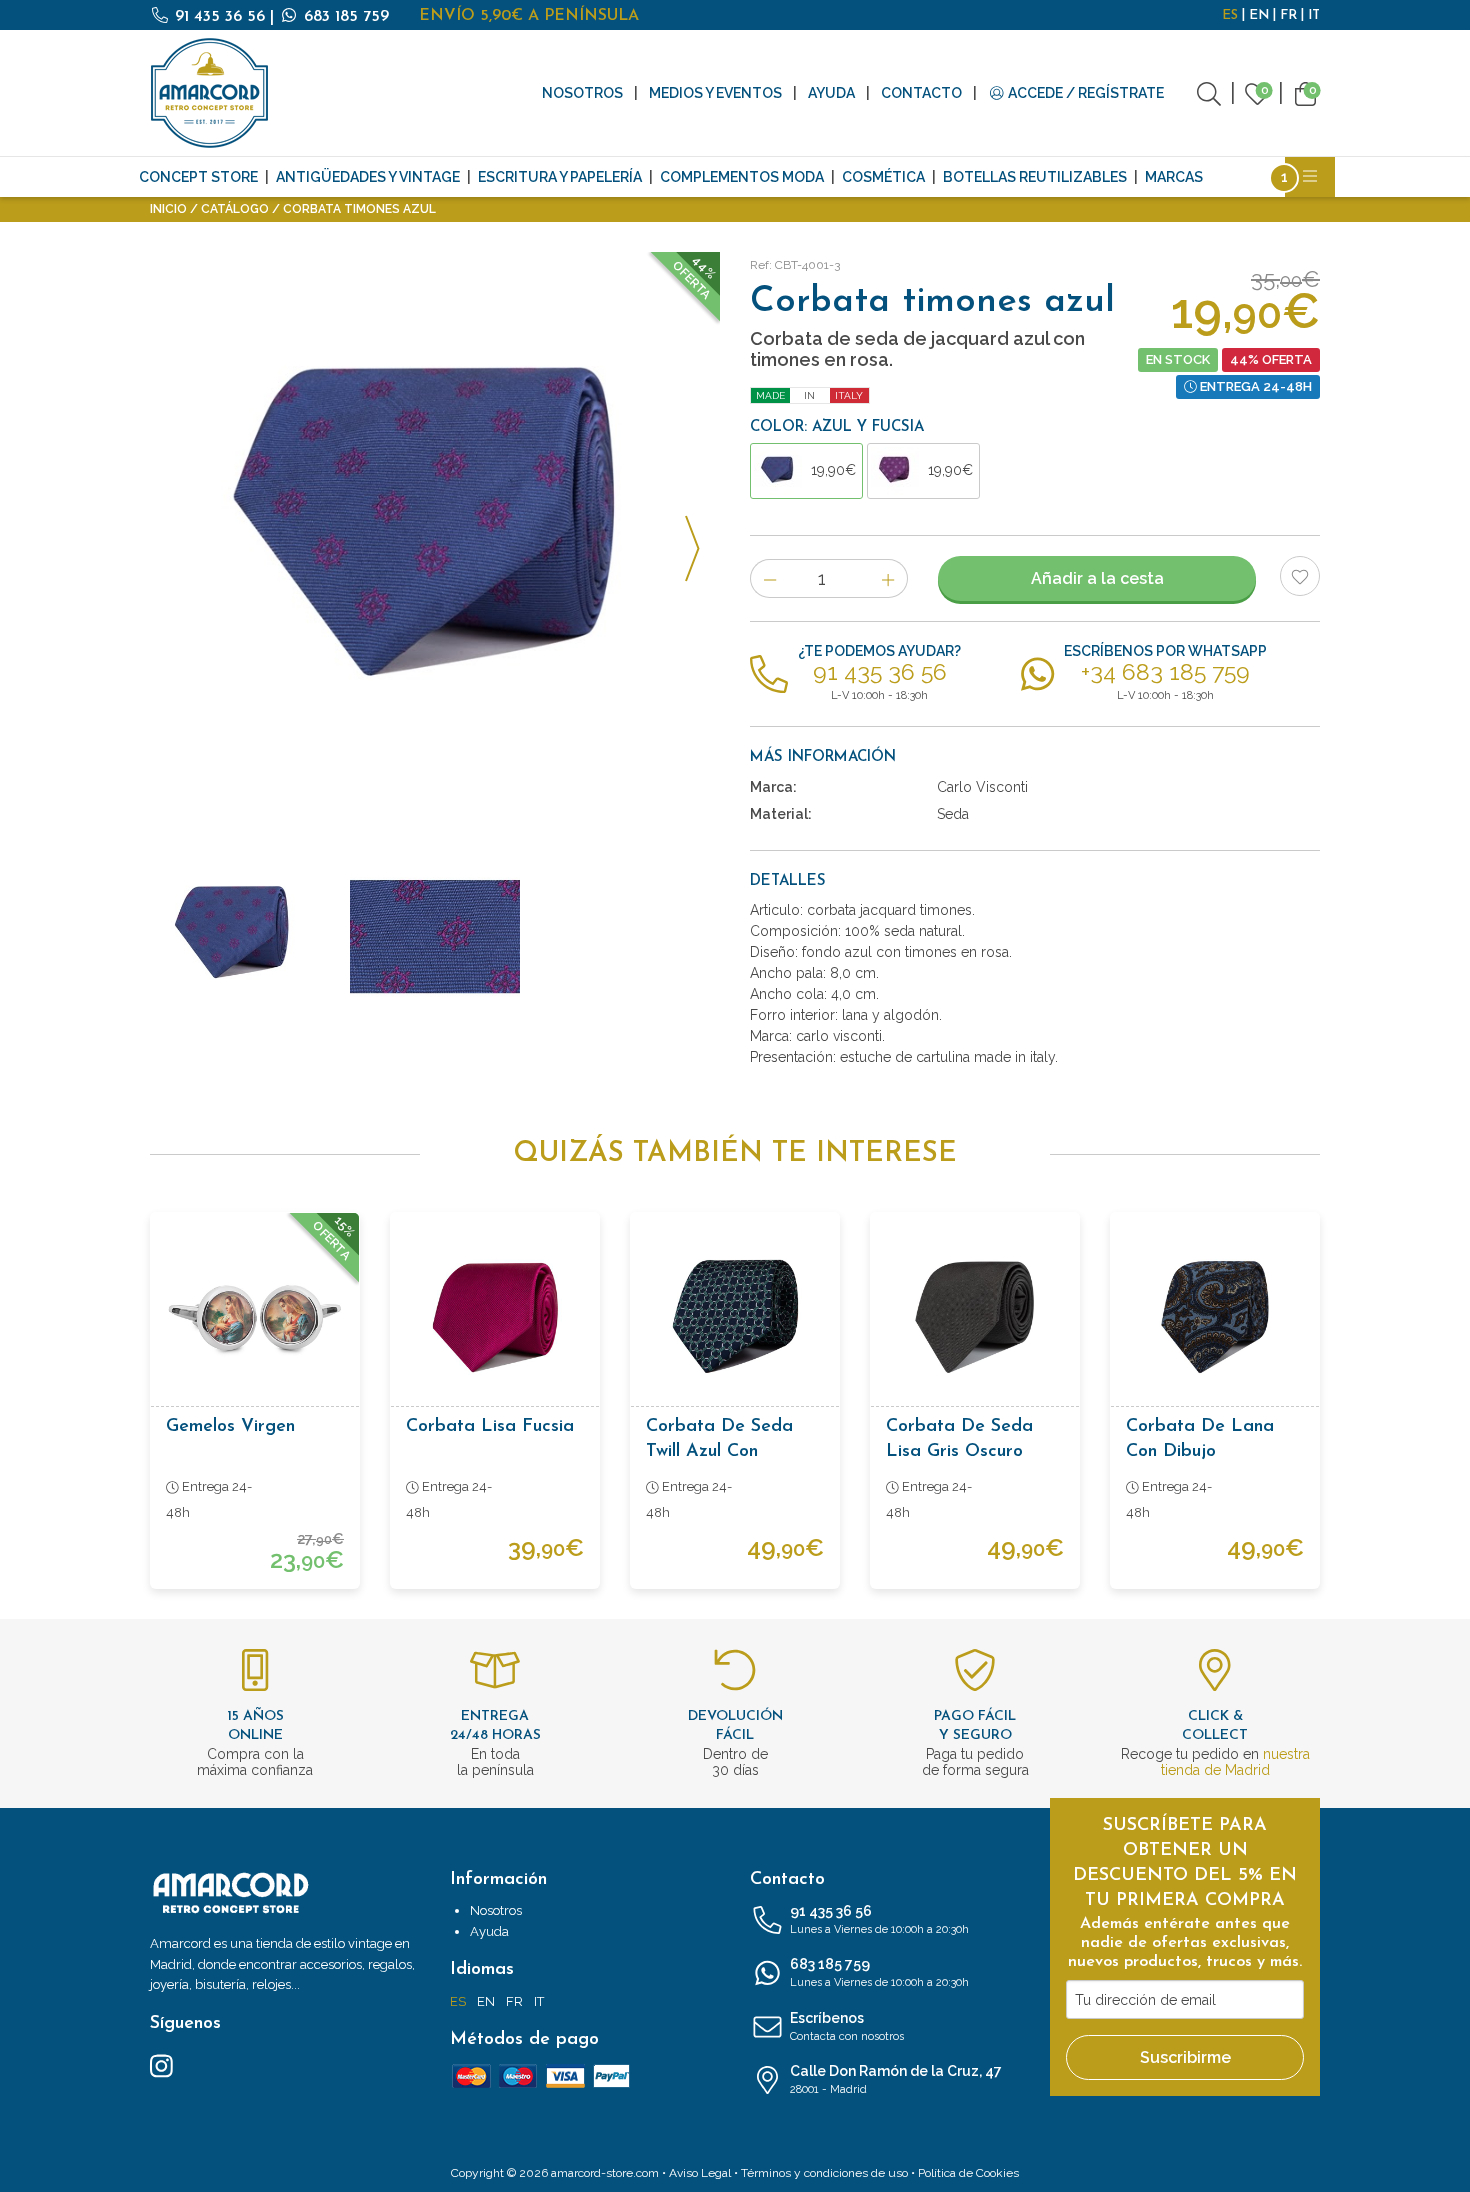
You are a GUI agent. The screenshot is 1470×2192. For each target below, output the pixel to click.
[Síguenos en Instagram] (161, 2065)
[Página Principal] (210, 93)
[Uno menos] (769, 578)
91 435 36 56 (220, 17)
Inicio (168, 209)
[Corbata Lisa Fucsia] (495, 1317)
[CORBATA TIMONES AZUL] (435, 537)
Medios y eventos (715, 93)
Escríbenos (847, 2026)
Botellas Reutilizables (1035, 177)
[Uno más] (888, 578)
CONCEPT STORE (198, 177)
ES (1230, 15)
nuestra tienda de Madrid (1235, 1762)
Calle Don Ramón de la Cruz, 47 (896, 2079)
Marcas (1174, 177)
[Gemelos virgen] (255, 1317)
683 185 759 (344, 17)
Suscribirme (1185, 2057)
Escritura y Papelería (560, 177)
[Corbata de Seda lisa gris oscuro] (975, 1317)
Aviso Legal (700, 2173)
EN (1259, 15)
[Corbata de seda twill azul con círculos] (735, 1317)
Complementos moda (742, 177)
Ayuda (831, 93)
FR (1288, 15)
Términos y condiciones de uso (824, 2173)
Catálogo (235, 209)
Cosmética (883, 177)
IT (1314, 15)
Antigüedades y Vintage (368, 177)
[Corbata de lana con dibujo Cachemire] (1215, 1317)
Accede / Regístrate (1084, 93)
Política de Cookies (968, 2173)
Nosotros (582, 93)
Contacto (921, 93)
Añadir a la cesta (1097, 578)
